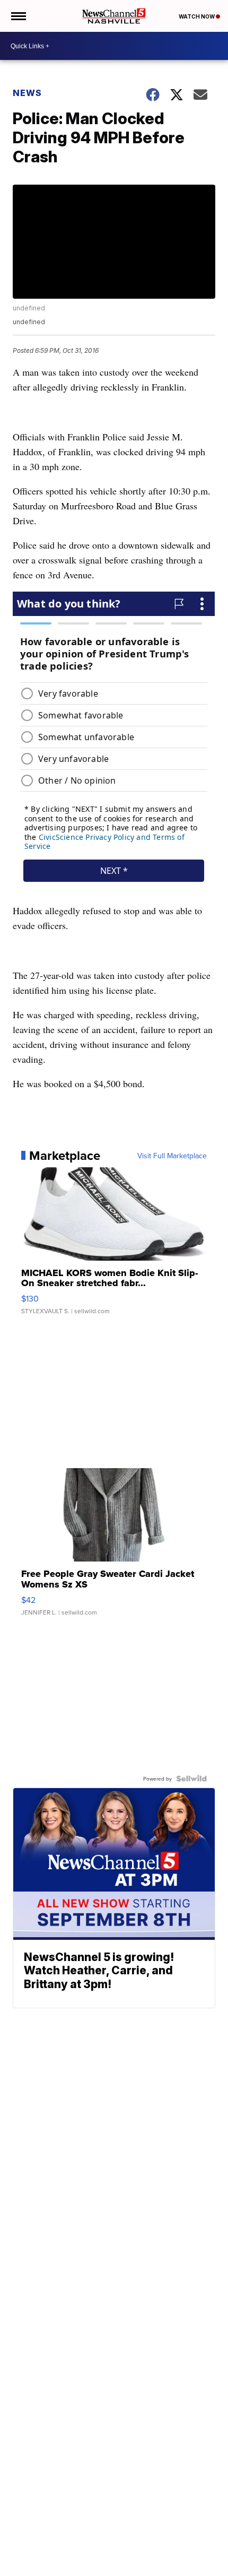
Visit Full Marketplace (172, 1156)
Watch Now (197, 16)
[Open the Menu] (18, 16)
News (27, 93)
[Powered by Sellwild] (191, 1779)
